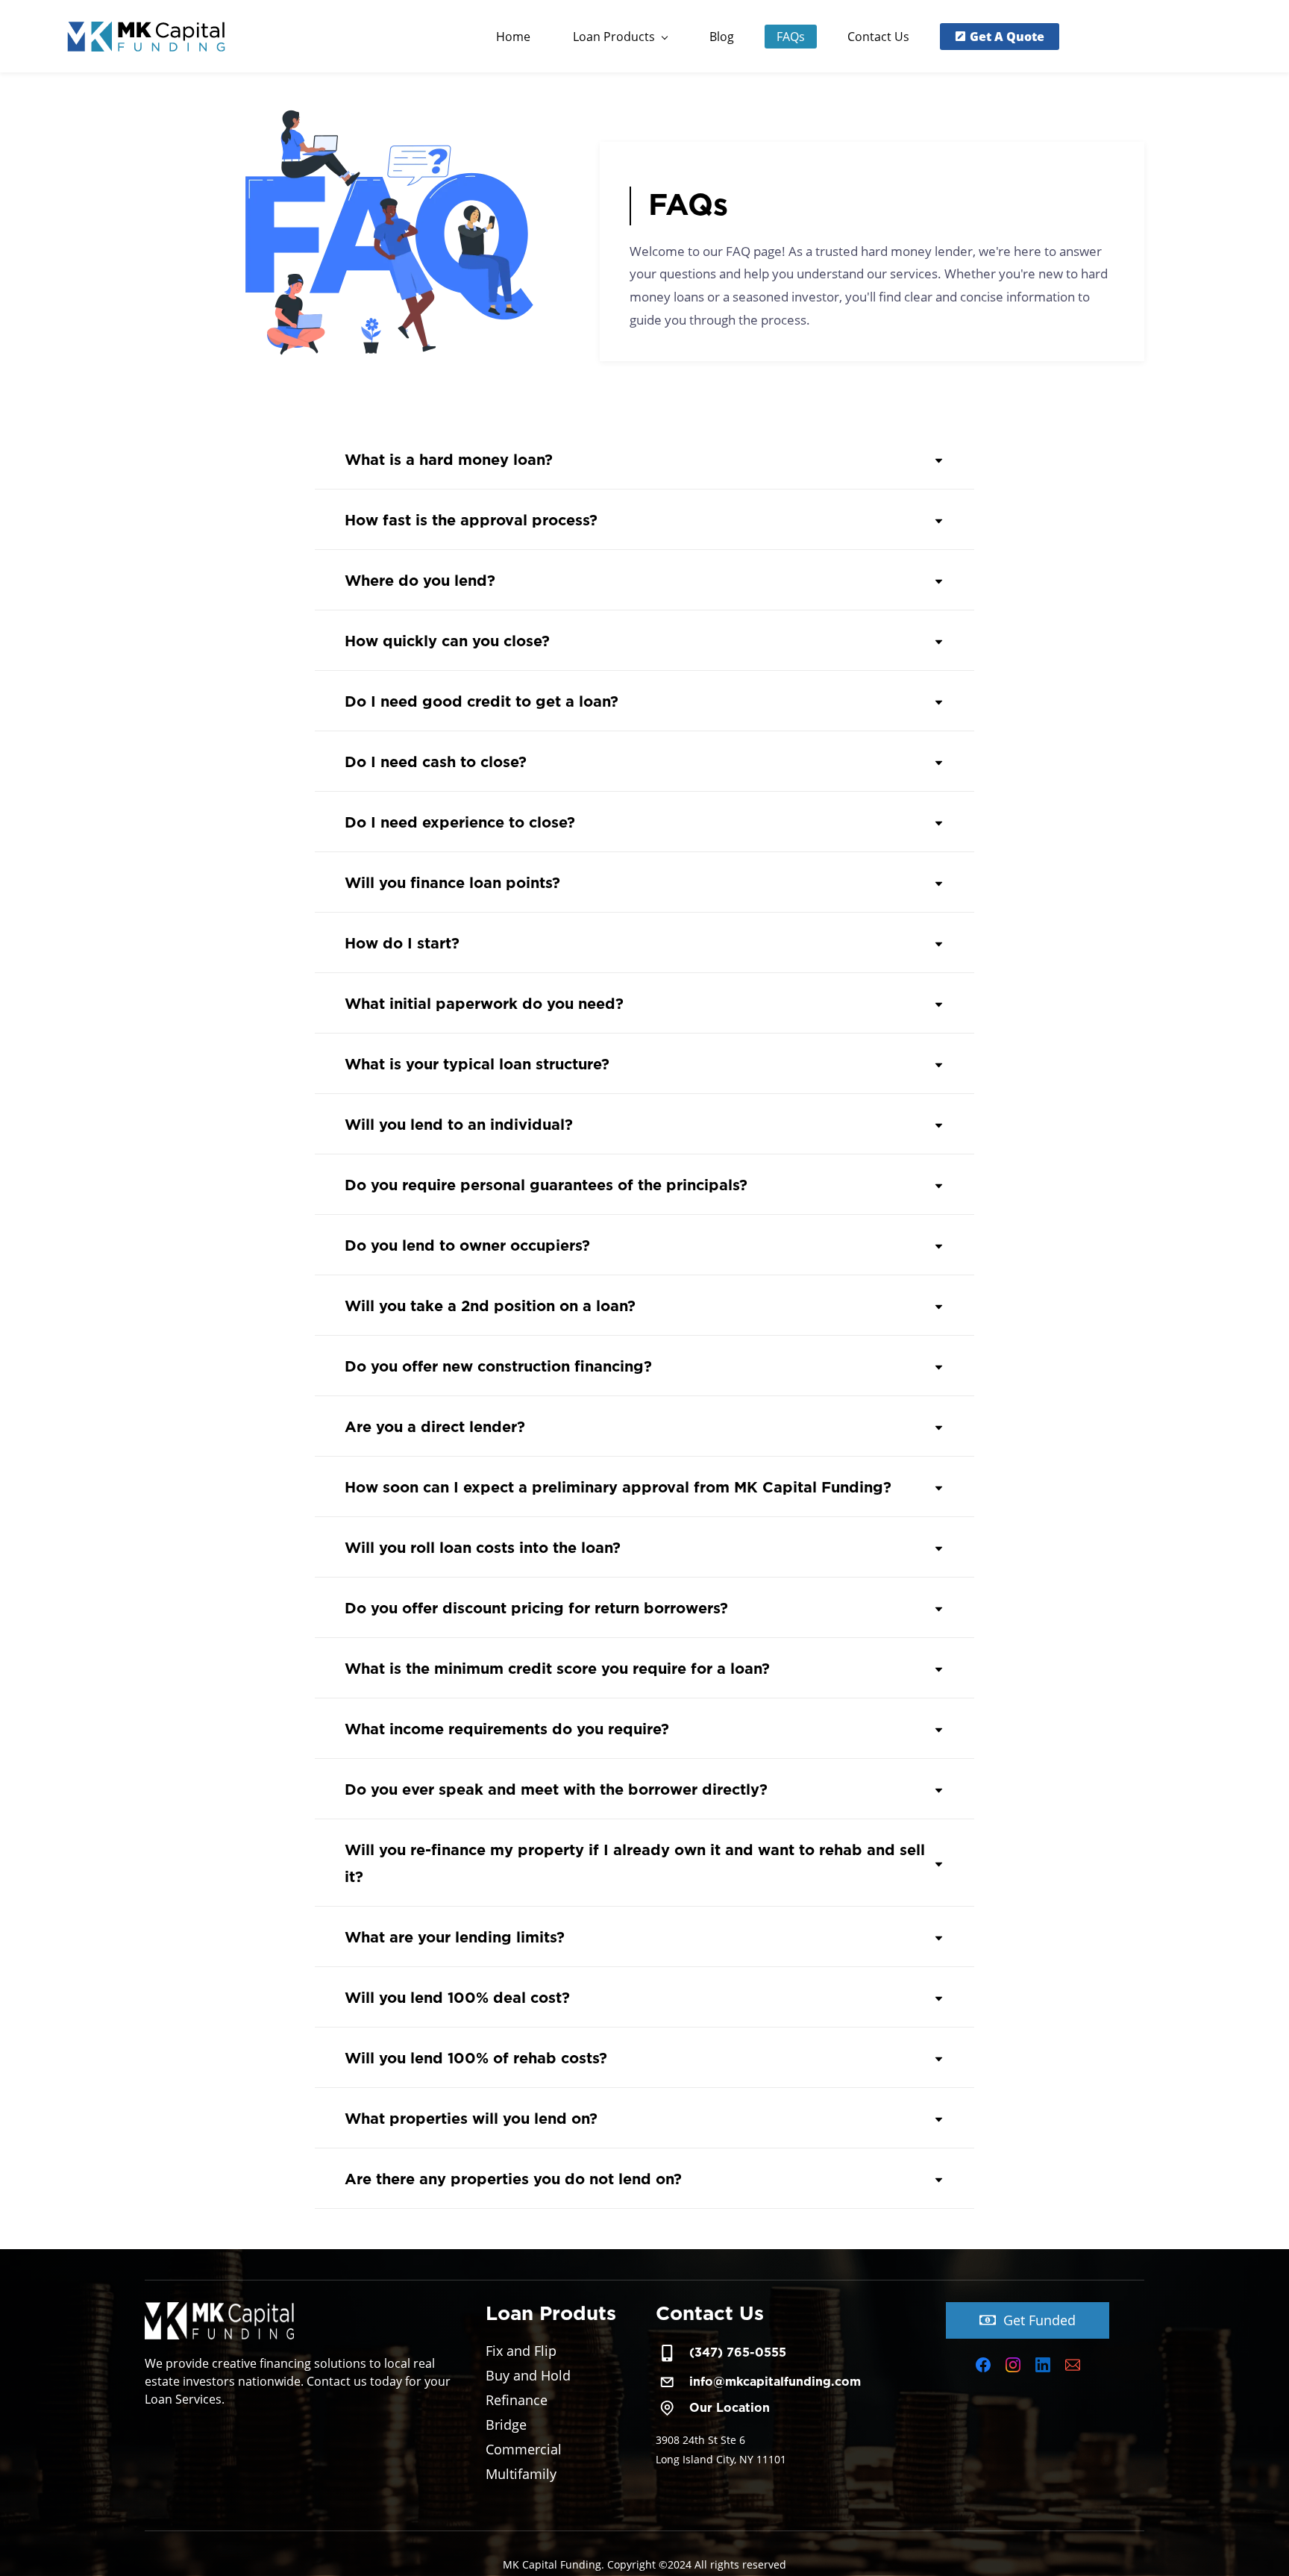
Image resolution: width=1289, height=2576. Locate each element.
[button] (644, 461)
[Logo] (150, 36)
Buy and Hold (528, 2375)
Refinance (517, 2400)
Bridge (506, 2425)
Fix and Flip (521, 2351)
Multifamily (521, 2474)
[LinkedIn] (1043, 2365)
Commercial (524, 2449)
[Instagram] (1013, 2365)
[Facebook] (983, 2365)
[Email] (1073, 2365)
